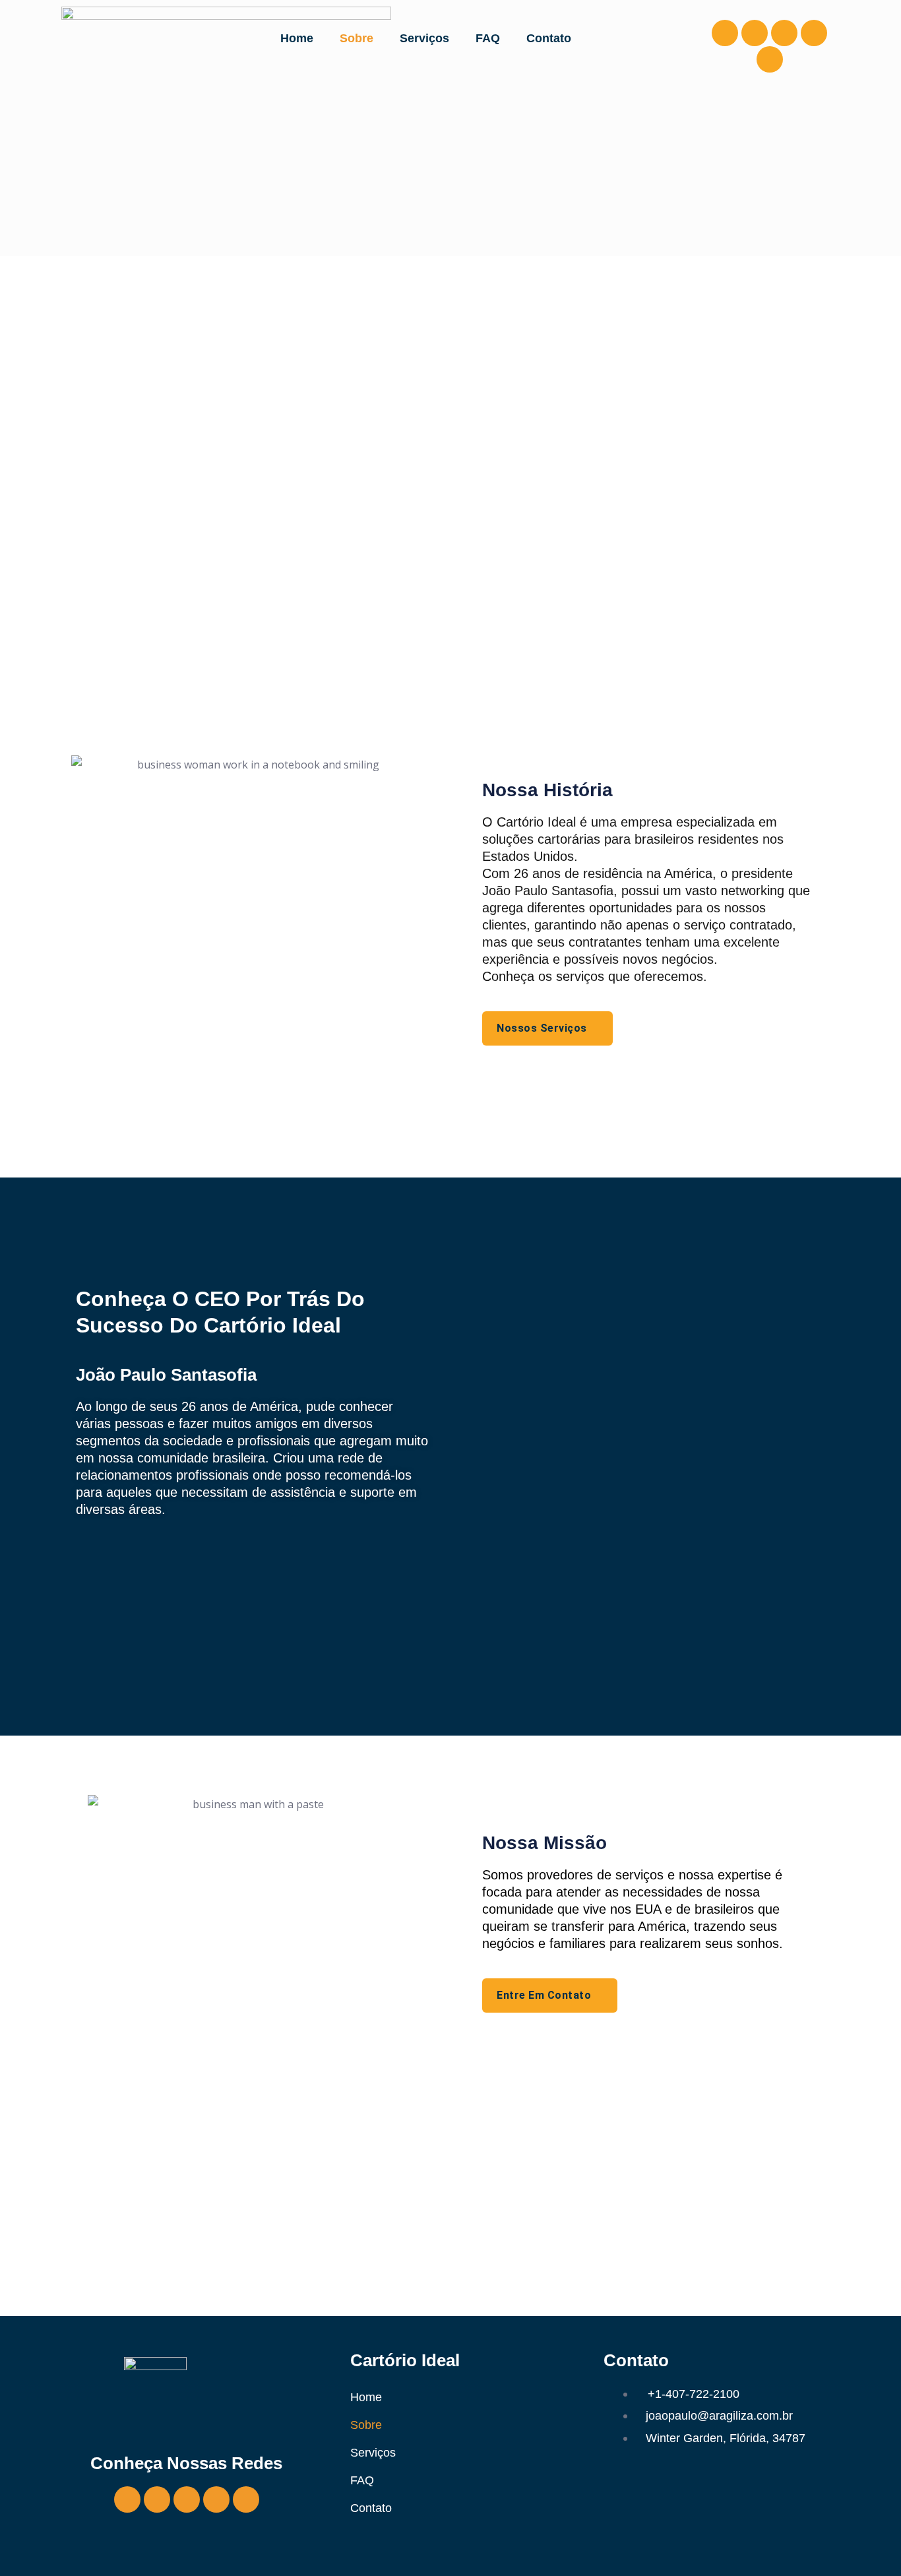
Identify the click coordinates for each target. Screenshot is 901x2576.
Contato (549, 38)
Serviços (424, 38)
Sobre (357, 38)
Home (297, 38)
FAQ (488, 38)
